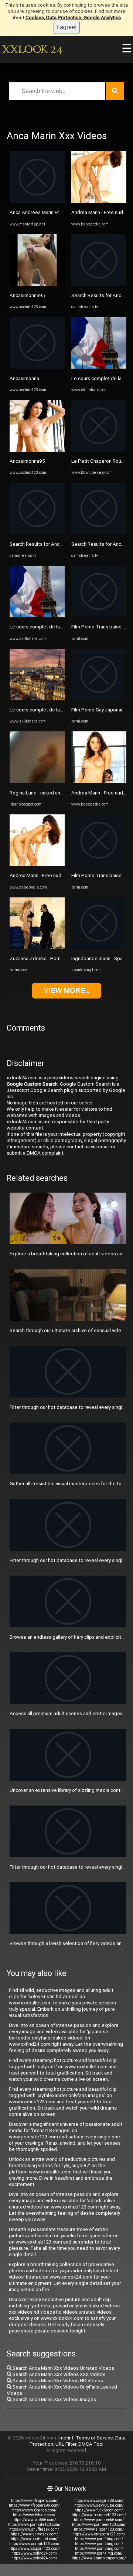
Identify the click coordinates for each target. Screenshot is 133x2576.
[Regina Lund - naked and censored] (37, 781)
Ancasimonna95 (27, 295)
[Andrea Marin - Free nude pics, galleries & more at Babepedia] (37, 864)
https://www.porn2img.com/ (99, 2544)
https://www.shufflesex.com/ (34, 2529)
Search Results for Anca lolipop (44, 544)
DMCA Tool (91, 2444)
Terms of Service (94, 2438)
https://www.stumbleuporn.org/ (99, 2558)
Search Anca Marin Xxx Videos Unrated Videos (63, 2368)
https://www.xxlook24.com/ (34, 2558)
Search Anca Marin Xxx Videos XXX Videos (58, 2374)
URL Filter (66, 2444)
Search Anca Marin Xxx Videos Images (54, 2399)
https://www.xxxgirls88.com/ (99, 2501)
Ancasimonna (24, 378)
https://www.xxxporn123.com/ (34, 2549)
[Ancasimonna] (37, 367)
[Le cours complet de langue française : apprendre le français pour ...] (37, 616)
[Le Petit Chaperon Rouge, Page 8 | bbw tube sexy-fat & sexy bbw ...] (99, 450)
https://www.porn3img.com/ (99, 2549)
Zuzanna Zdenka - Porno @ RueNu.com (53, 958)
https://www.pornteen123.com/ (99, 2525)
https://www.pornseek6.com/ (99, 2520)
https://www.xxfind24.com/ (34, 2553)
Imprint (66, 2438)
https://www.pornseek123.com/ (99, 2515)
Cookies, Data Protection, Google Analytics (73, 18)
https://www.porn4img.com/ (99, 2553)
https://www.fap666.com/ (34, 2520)
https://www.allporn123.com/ (99, 2529)
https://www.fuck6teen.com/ (99, 2510)
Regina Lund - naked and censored (47, 793)
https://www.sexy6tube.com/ (99, 2505)
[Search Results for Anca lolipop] (37, 533)
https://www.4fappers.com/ (34, 2501)
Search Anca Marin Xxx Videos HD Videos (57, 2381)
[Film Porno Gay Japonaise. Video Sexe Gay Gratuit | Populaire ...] (99, 699)
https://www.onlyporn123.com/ (99, 2534)
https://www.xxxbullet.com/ (34, 2539)
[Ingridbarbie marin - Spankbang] (99, 947)
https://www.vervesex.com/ (34, 2534)
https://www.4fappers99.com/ (34, 2505)
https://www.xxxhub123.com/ (34, 2544)
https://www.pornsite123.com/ (34, 2525)
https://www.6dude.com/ (34, 2515)
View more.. (66, 991)
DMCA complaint (45, 1153)
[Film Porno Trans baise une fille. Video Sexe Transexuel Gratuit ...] (99, 616)
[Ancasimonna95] (37, 284)
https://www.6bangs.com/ (34, 2510)
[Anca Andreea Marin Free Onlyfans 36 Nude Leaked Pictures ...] (37, 201)
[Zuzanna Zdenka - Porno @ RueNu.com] (37, 947)
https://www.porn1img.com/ (99, 2539)
